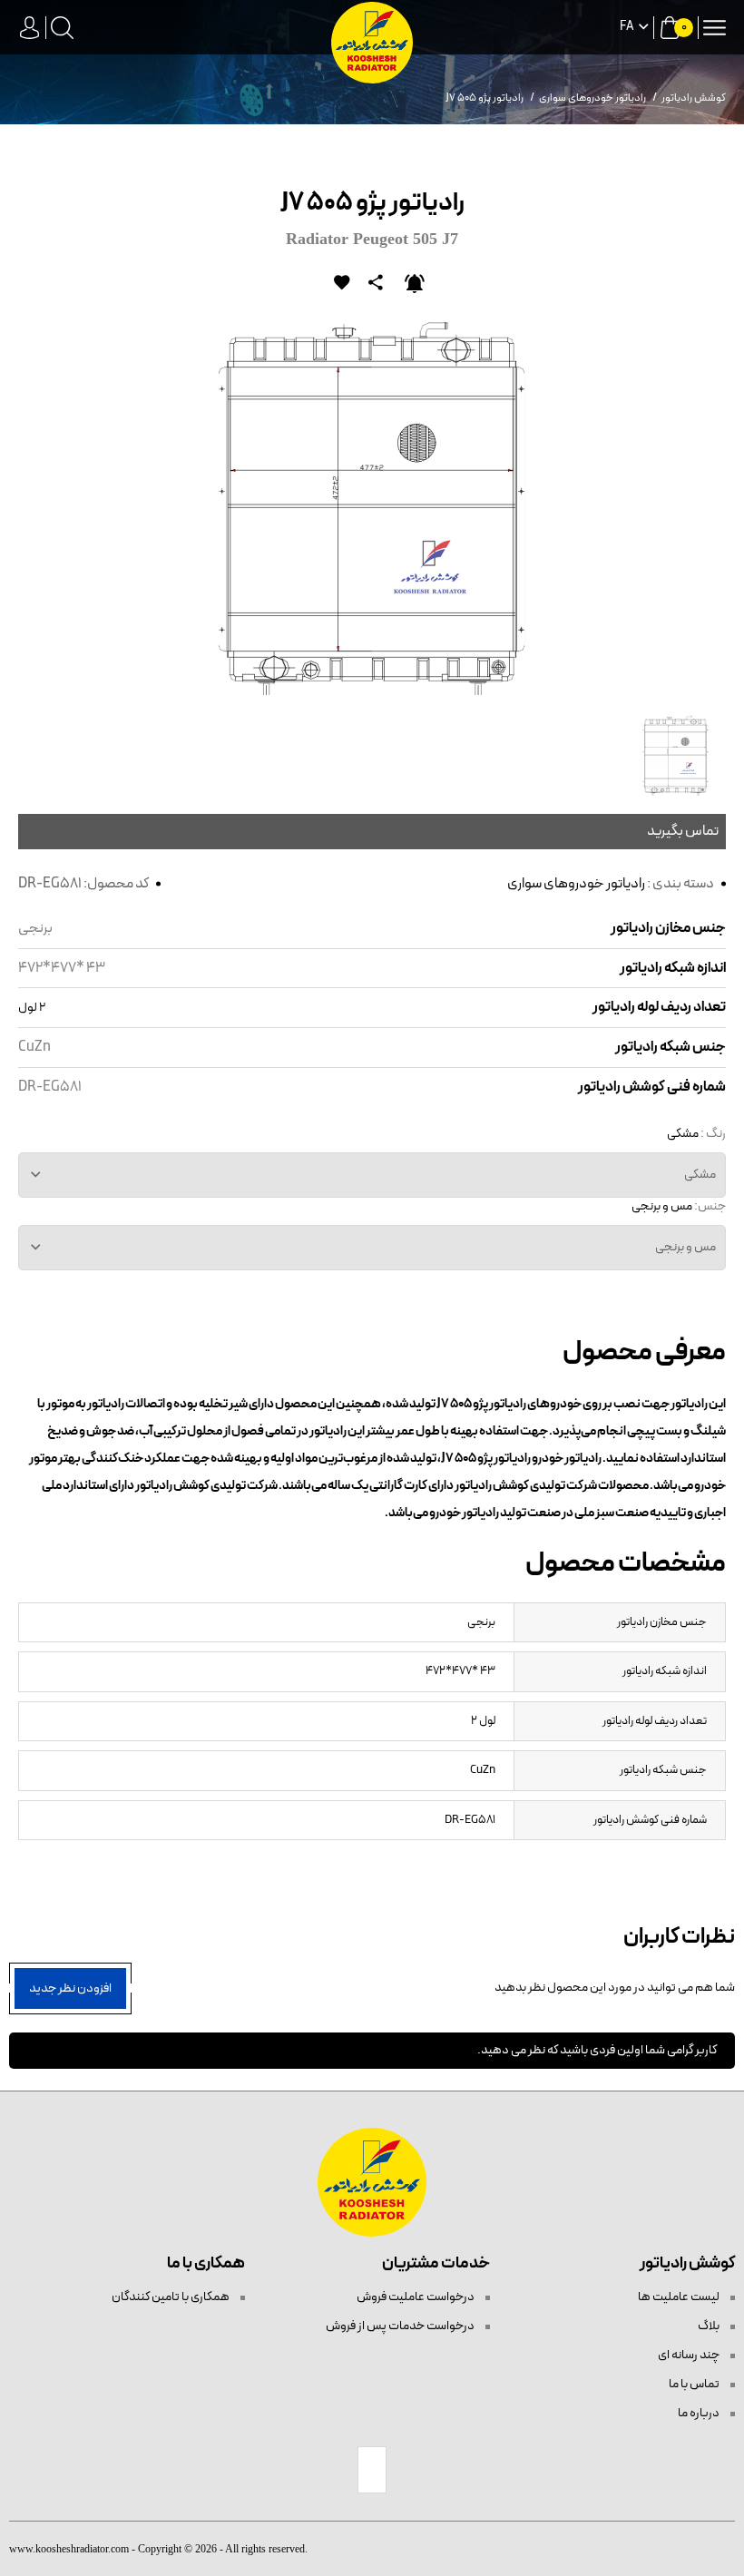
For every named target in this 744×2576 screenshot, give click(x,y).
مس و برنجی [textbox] (685, 1247)
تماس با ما (695, 2384)
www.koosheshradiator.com (69, 2549)
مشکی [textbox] (700, 1175)
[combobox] (372, 1175)
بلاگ (710, 2326)
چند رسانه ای (690, 2355)
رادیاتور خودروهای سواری (576, 884)
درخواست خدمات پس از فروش (401, 2326)
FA (627, 27)
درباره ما (700, 2413)
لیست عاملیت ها (680, 2297)
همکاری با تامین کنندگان (171, 2297)
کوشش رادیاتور (694, 98)
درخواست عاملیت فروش (416, 2297)
